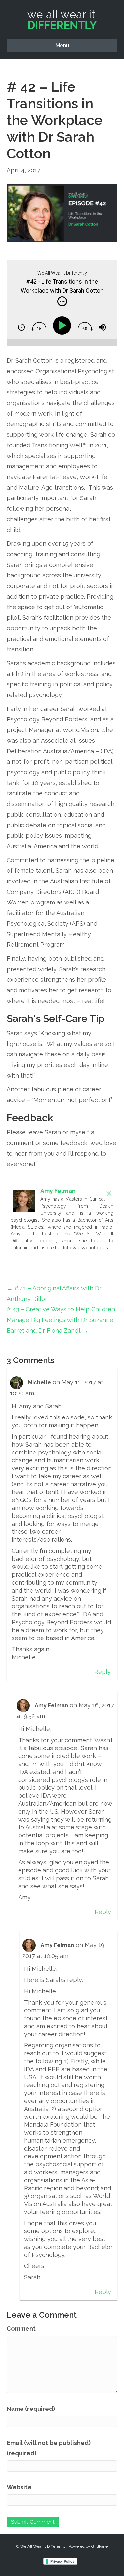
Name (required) (31, 2409)
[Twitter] (109, 1193)
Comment (21, 2328)
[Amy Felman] (24, 1200)
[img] (62, 301)
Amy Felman (58, 1191)
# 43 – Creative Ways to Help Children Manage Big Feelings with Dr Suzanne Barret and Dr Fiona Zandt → (61, 1320)
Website (19, 2487)
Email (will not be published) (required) (49, 2448)
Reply (103, 1672)
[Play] (63, 326)
